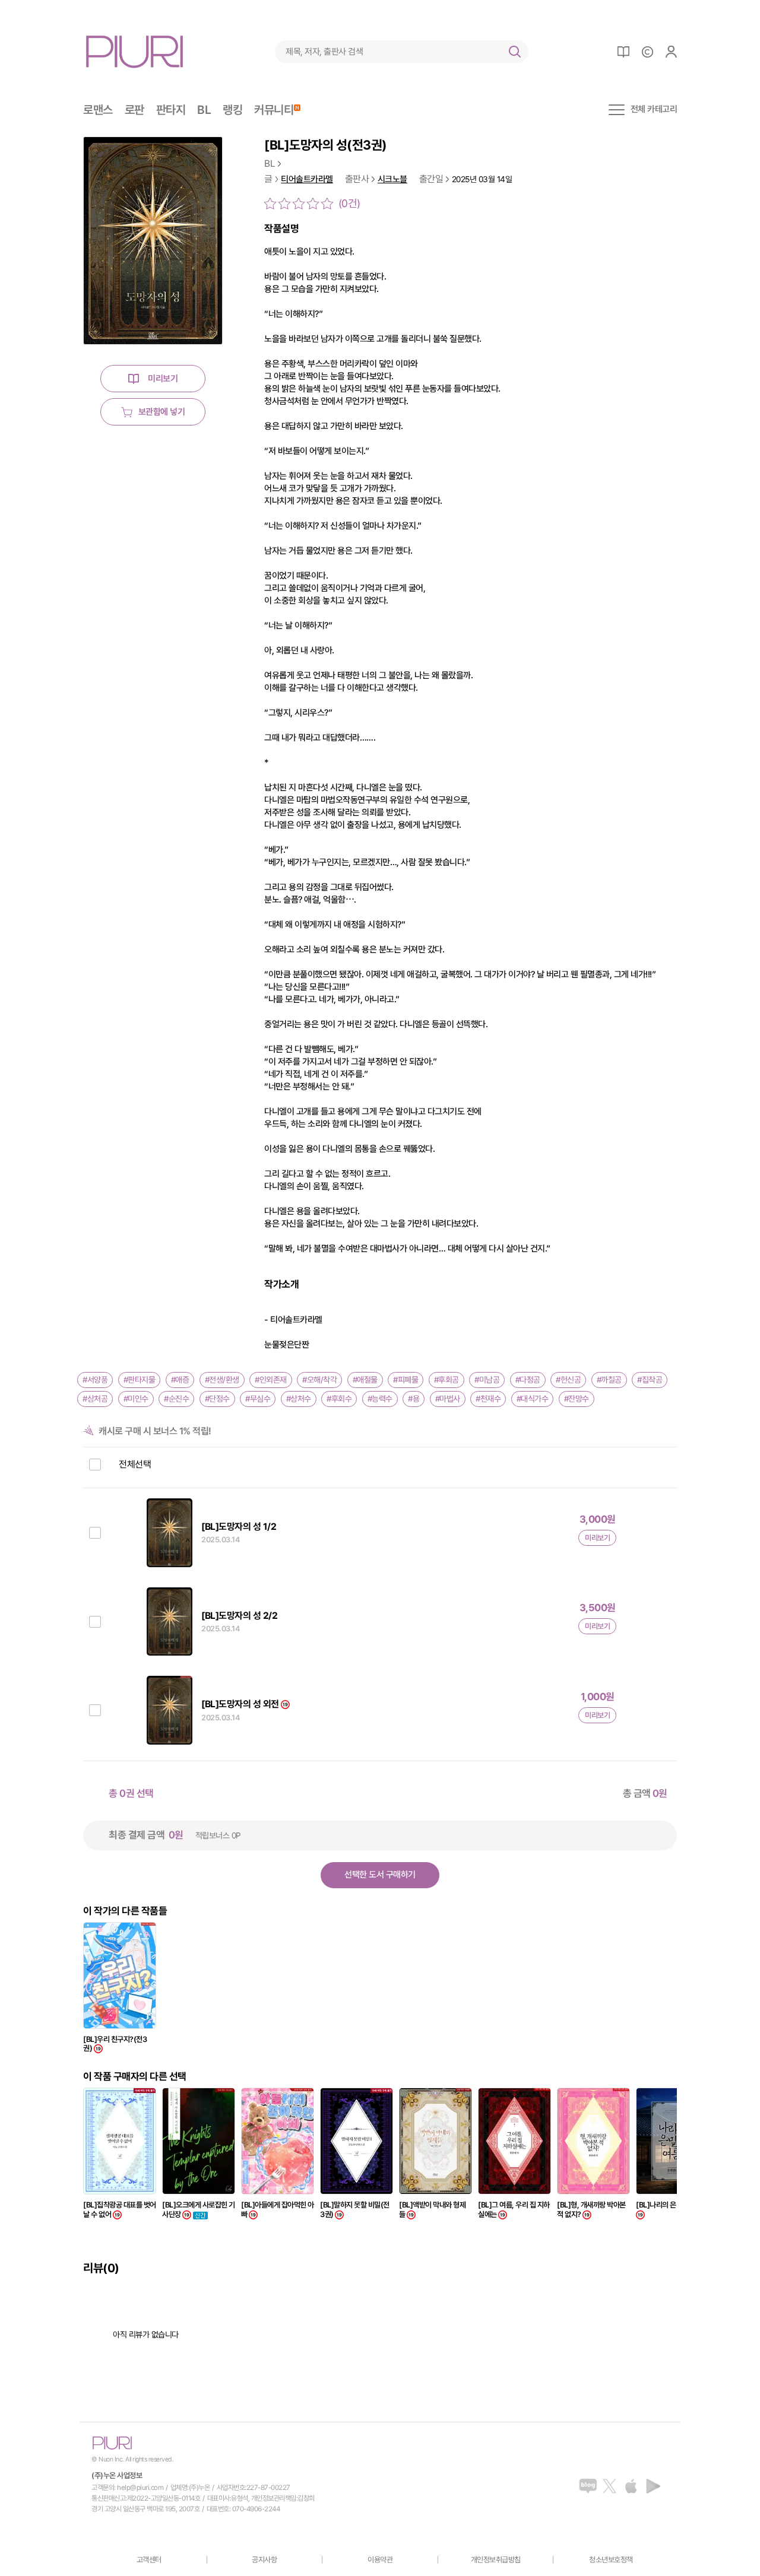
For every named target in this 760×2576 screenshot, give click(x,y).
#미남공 (487, 1380)
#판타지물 (140, 1380)
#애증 (180, 1380)
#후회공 (446, 1380)
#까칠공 (609, 1380)
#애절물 (365, 1380)
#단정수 (217, 1399)
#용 (414, 1399)
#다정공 (528, 1380)
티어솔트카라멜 (307, 180)
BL (204, 110)
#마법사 (448, 1399)
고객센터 (149, 2560)
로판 (134, 110)
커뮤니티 (274, 110)
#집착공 (650, 1380)
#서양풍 (95, 1380)
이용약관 (380, 2560)
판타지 (171, 110)
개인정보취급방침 (496, 2560)
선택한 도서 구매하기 (380, 1875)
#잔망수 (577, 1399)
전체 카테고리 (654, 110)
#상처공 (95, 1399)
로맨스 (98, 110)
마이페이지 (671, 52)
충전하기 (647, 52)
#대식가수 (533, 1399)
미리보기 (163, 379)
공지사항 (264, 2560)
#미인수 (136, 1399)
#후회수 (339, 1399)
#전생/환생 (222, 1380)
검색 (515, 52)
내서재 (623, 52)
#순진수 (176, 1399)
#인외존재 (271, 1380)
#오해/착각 (319, 1380)
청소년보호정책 (611, 2560)
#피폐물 (406, 1380)
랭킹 (232, 110)
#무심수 (258, 1399)
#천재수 (488, 1399)
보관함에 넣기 (162, 412)
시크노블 (392, 180)
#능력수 (380, 1399)
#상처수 (299, 1399)
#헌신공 (568, 1380)
